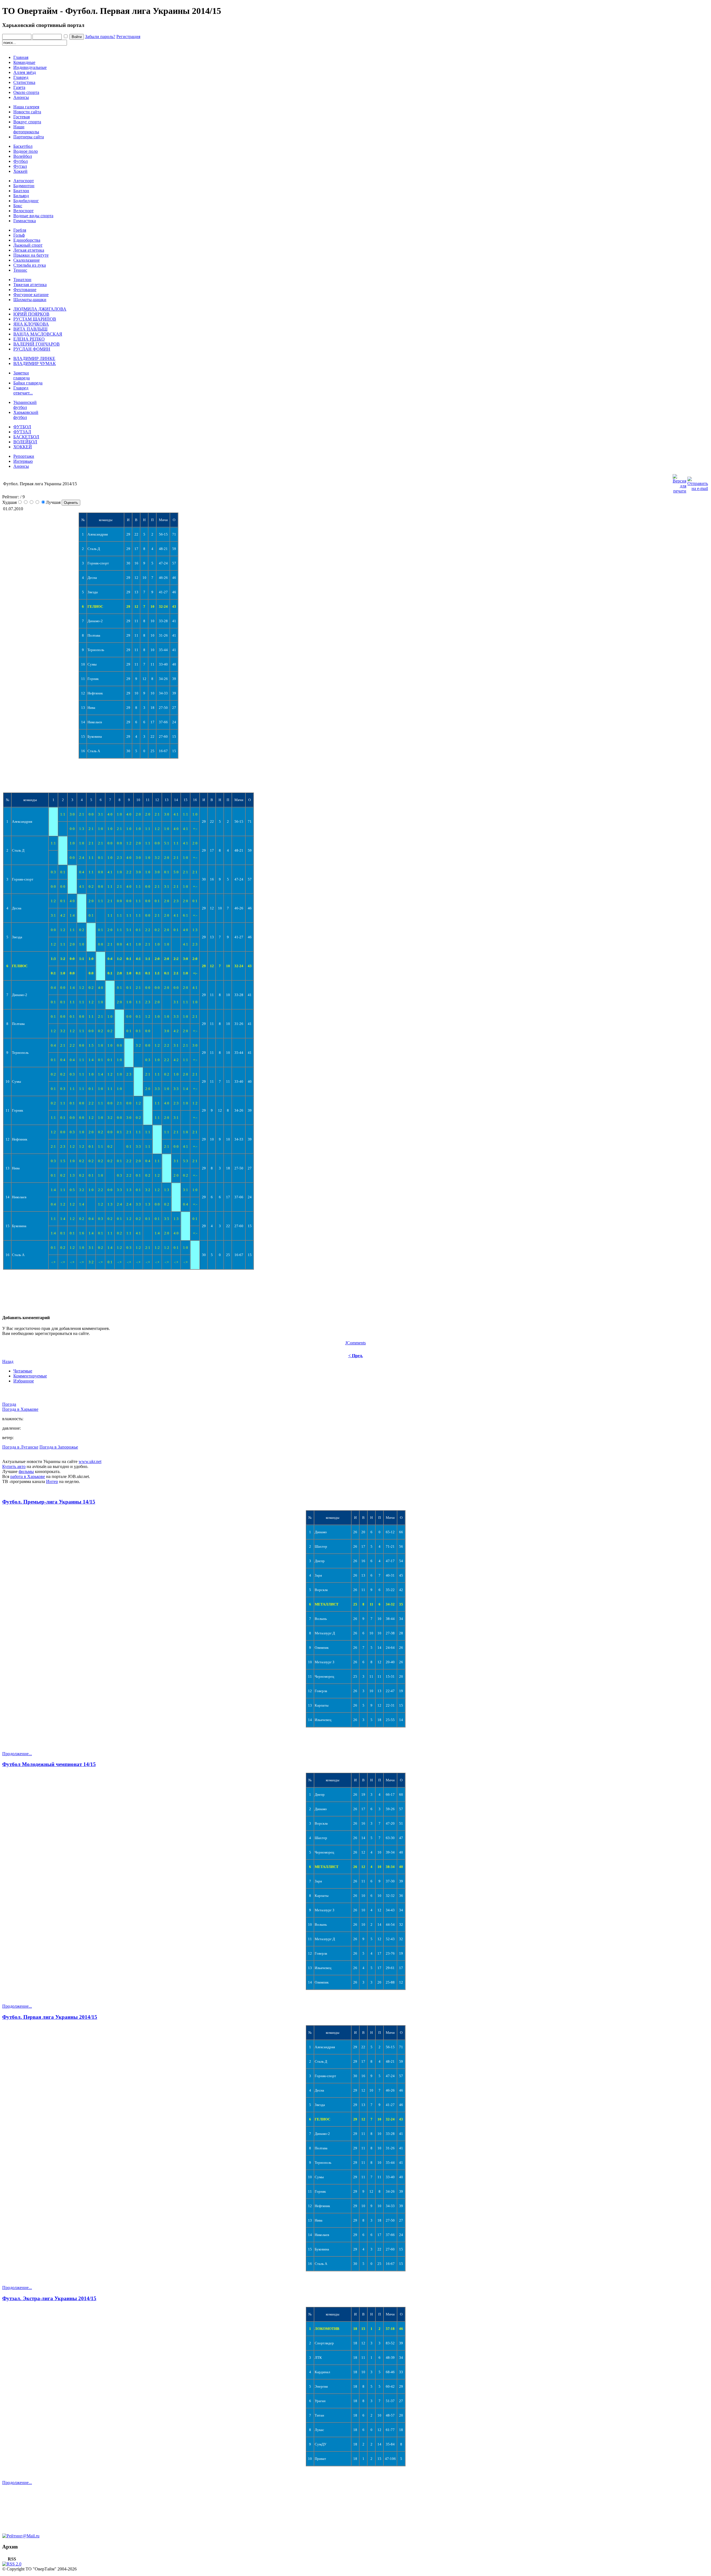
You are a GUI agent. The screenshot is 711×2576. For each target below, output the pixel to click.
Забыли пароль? (100, 37)
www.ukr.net (90, 1461)
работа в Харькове (28, 1476)
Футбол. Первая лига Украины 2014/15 (50, 2017)
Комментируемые (30, 1376)
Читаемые (23, 1371)
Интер (52, 1481)
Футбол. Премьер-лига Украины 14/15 (49, 1502)
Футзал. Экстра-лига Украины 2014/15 (49, 2298)
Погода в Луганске (20, 1447)
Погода (9, 1404)
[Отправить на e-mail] (698, 482)
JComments (355, 1343)
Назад (8, 1361)
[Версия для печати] (679, 482)
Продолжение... (17, 1754)
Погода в (20, 1409)
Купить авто (14, 1466)
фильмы (26, 1471)
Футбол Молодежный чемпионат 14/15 (49, 1764)
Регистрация (128, 37)
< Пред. (356, 1356)
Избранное (24, 1381)
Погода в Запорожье (59, 1447)
